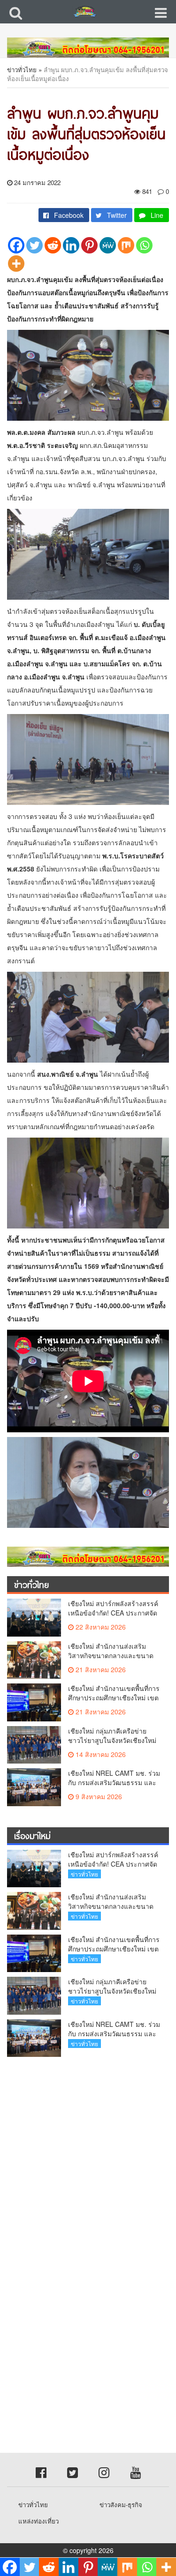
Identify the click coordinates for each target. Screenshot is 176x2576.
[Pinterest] (89, 245)
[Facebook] (16, 245)
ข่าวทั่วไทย (22, 70)
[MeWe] (108, 245)
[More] (16, 264)
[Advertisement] (88, 2156)
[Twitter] (34, 245)
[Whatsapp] (144, 245)
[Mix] (126, 245)
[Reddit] (53, 245)
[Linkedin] (71, 245)
